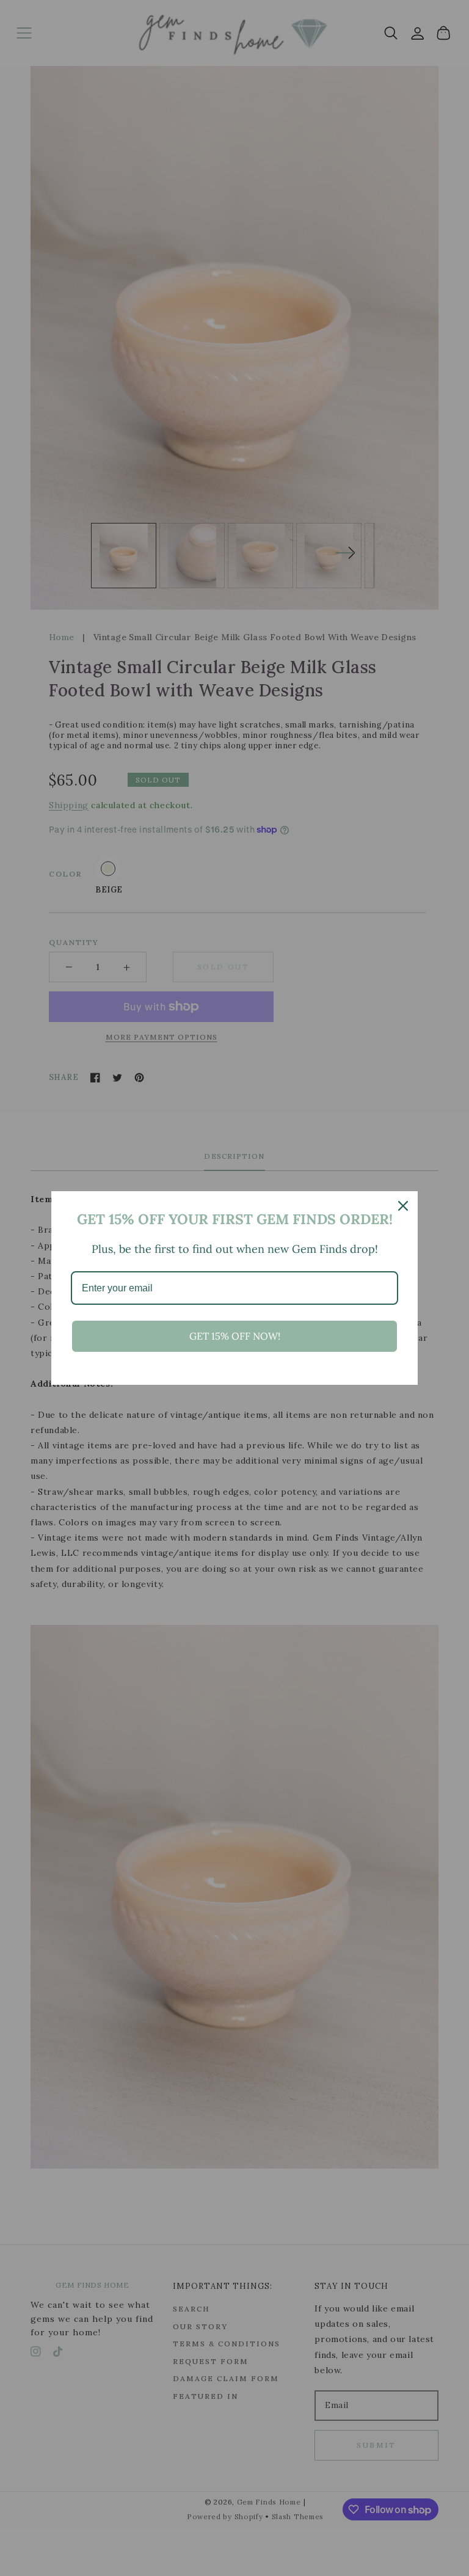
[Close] (403, 1206)
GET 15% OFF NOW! (235, 1336)
